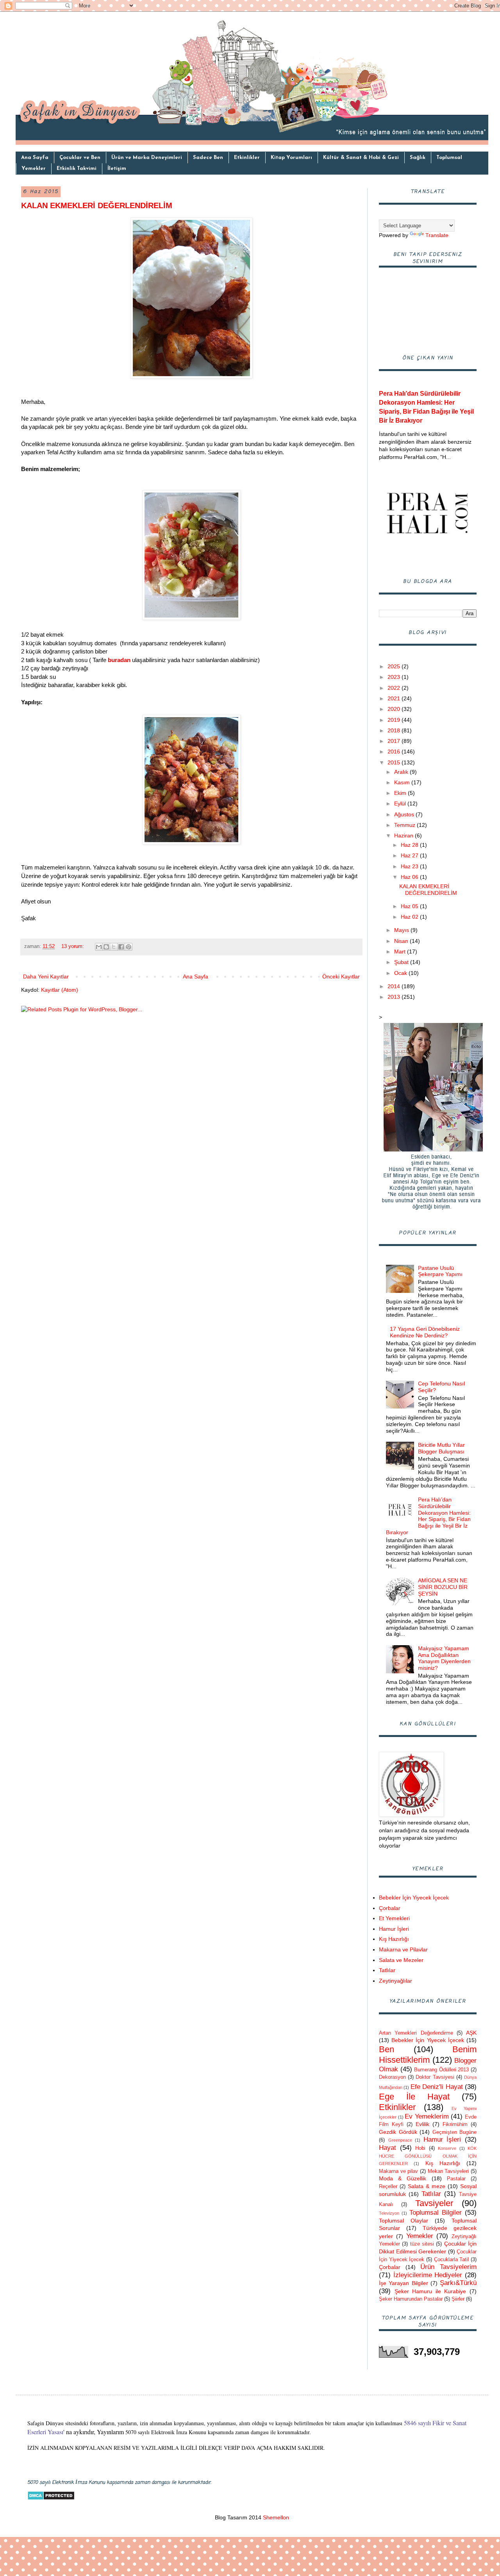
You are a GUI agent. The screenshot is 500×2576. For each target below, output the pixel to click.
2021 (395, 698)
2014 (395, 986)
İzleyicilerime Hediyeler (428, 2275)
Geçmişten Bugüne (455, 2132)
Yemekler (34, 169)
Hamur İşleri (394, 1929)
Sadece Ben (208, 158)
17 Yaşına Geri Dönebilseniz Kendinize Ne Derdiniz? (425, 1332)
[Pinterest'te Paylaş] (129, 947)
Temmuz (405, 825)
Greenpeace (400, 2140)
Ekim (401, 793)
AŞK (471, 2033)
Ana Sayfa (35, 158)
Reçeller (388, 2187)
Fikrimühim (455, 2124)
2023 (395, 677)
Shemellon (275, 2517)
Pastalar (456, 2179)
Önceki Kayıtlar (341, 976)
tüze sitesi (422, 2244)
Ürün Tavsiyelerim (448, 2267)
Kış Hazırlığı (394, 1939)
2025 (395, 666)
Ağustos (405, 814)
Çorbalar (390, 1908)
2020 (395, 709)
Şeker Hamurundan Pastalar (411, 2299)
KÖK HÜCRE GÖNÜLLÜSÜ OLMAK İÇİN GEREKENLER (428, 2156)
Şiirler (458, 2299)
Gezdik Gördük (398, 2132)
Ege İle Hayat (414, 2097)
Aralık (402, 772)
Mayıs (402, 930)
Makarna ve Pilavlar (403, 1949)
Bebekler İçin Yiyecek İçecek (414, 1898)
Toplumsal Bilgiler (436, 2213)
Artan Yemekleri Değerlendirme (416, 2033)
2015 (395, 762)
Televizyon (389, 2213)
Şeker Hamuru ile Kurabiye (430, 2291)
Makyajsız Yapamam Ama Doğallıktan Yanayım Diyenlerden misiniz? (444, 1658)
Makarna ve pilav (398, 2171)
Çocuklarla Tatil (452, 2260)
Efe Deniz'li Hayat (437, 2087)
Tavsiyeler (434, 2203)
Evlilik (422, 2124)
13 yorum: (73, 946)
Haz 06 (410, 877)
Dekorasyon (392, 2077)
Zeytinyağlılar (396, 1981)
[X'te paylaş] (114, 947)
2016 (395, 752)
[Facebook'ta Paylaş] (121, 947)
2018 (395, 730)
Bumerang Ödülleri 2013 (441, 2070)
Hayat (387, 2148)
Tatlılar (387, 1970)
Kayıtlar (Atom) (60, 990)
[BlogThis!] (106, 947)
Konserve (447, 2148)
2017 (395, 741)
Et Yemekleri (394, 1918)
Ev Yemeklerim (427, 2116)
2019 (395, 720)
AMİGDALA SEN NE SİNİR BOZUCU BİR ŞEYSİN (443, 1587)
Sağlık (418, 158)
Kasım (403, 782)
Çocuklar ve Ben (80, 158)
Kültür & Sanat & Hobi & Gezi (361, 158)
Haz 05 (410, 906)
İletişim (117, 169)
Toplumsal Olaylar (404, 2221)
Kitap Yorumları (291, 158)
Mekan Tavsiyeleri (448, 2171)
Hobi (420, 2148)
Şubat (402, 962)
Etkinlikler (247, 158)
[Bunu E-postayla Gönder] (99, 947)
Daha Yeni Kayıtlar (46, 976)
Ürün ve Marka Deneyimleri (147, 158)
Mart (401, 951)
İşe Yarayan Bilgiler (404, 2283)
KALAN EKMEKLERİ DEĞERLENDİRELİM (97, 205)
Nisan (402, 941)
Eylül (401, 803)
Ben (387, 2049)
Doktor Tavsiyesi (435, 2077)
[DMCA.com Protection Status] (51, 2498)
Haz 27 (410, 855)
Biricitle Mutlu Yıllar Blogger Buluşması (441, 1448)
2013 (395, 997)
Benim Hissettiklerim (428, 2055)
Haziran (404, 835)
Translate (437, 235)
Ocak (401, 973)
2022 (395, 688)
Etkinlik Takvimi (77, 169)
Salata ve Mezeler (401, 1960)
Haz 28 (410, 845)
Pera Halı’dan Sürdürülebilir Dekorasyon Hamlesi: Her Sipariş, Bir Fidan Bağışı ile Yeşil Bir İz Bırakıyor (429, 1516)
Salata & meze (427, 2186)
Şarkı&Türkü (458, 2283)
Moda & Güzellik (403, 2178)
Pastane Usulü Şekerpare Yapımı (440, 1271)
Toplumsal (449, 158)
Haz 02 (410, 917)
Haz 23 (410, 866)
